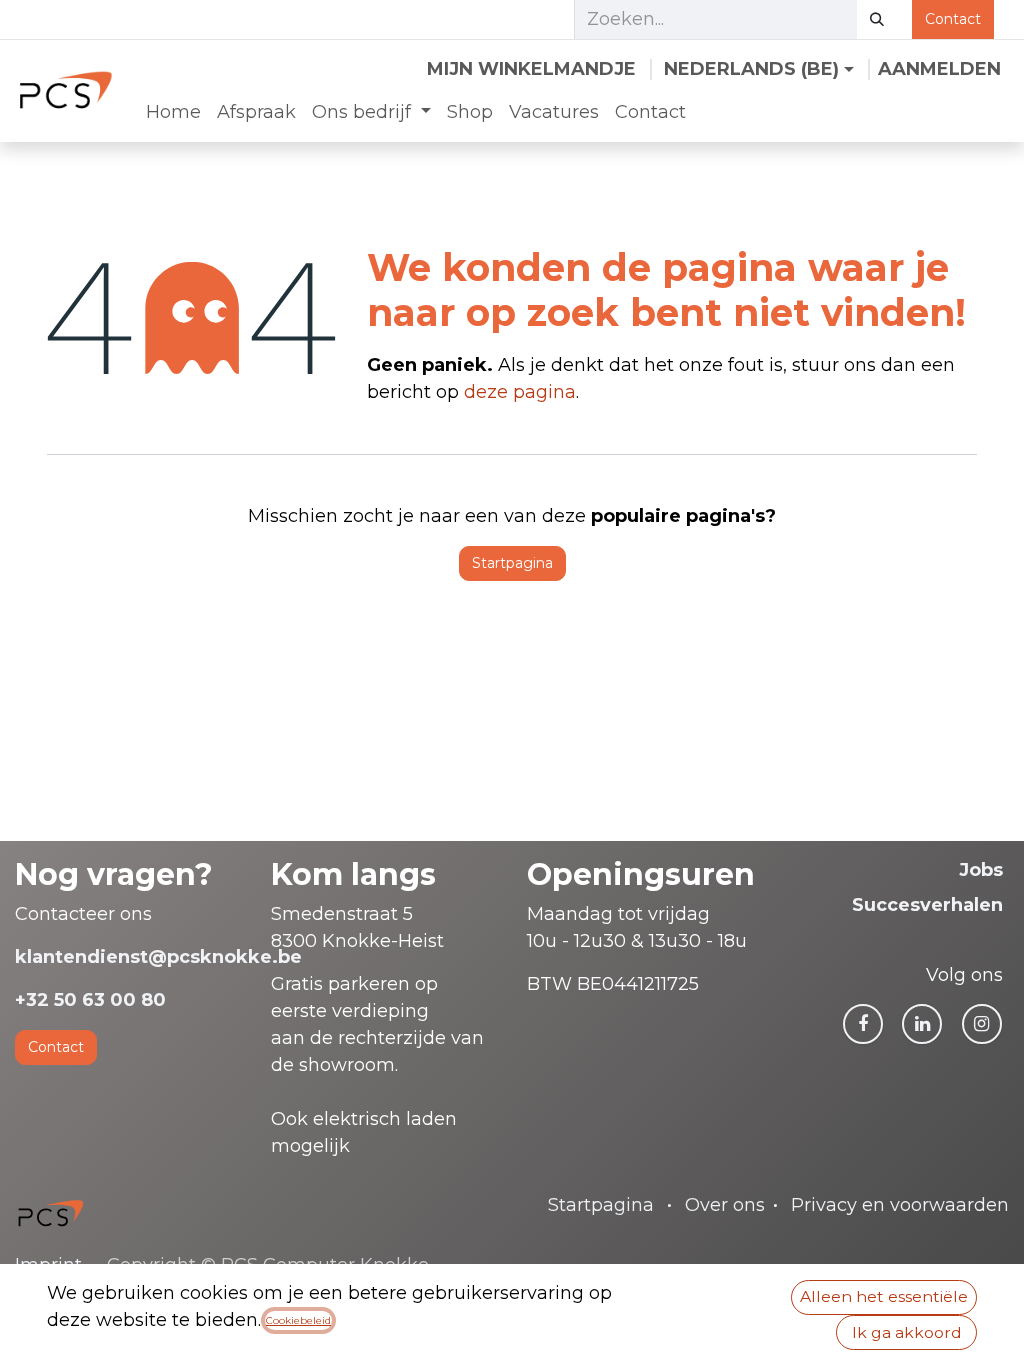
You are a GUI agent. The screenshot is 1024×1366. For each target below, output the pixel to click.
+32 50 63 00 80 (90, 1000)
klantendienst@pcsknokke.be (158, 957)
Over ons (725, 1205)
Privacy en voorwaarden (900, 1205)
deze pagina (520, 392)
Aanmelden (939, 69)
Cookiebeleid (298, 1320)
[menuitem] (173, 112)
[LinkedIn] (922, 1024)
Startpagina (512, 563)
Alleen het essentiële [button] (884, 1296)
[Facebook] (863, 1024)
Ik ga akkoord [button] (907, 1332)
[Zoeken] (877, 19)
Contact (953, 19)
